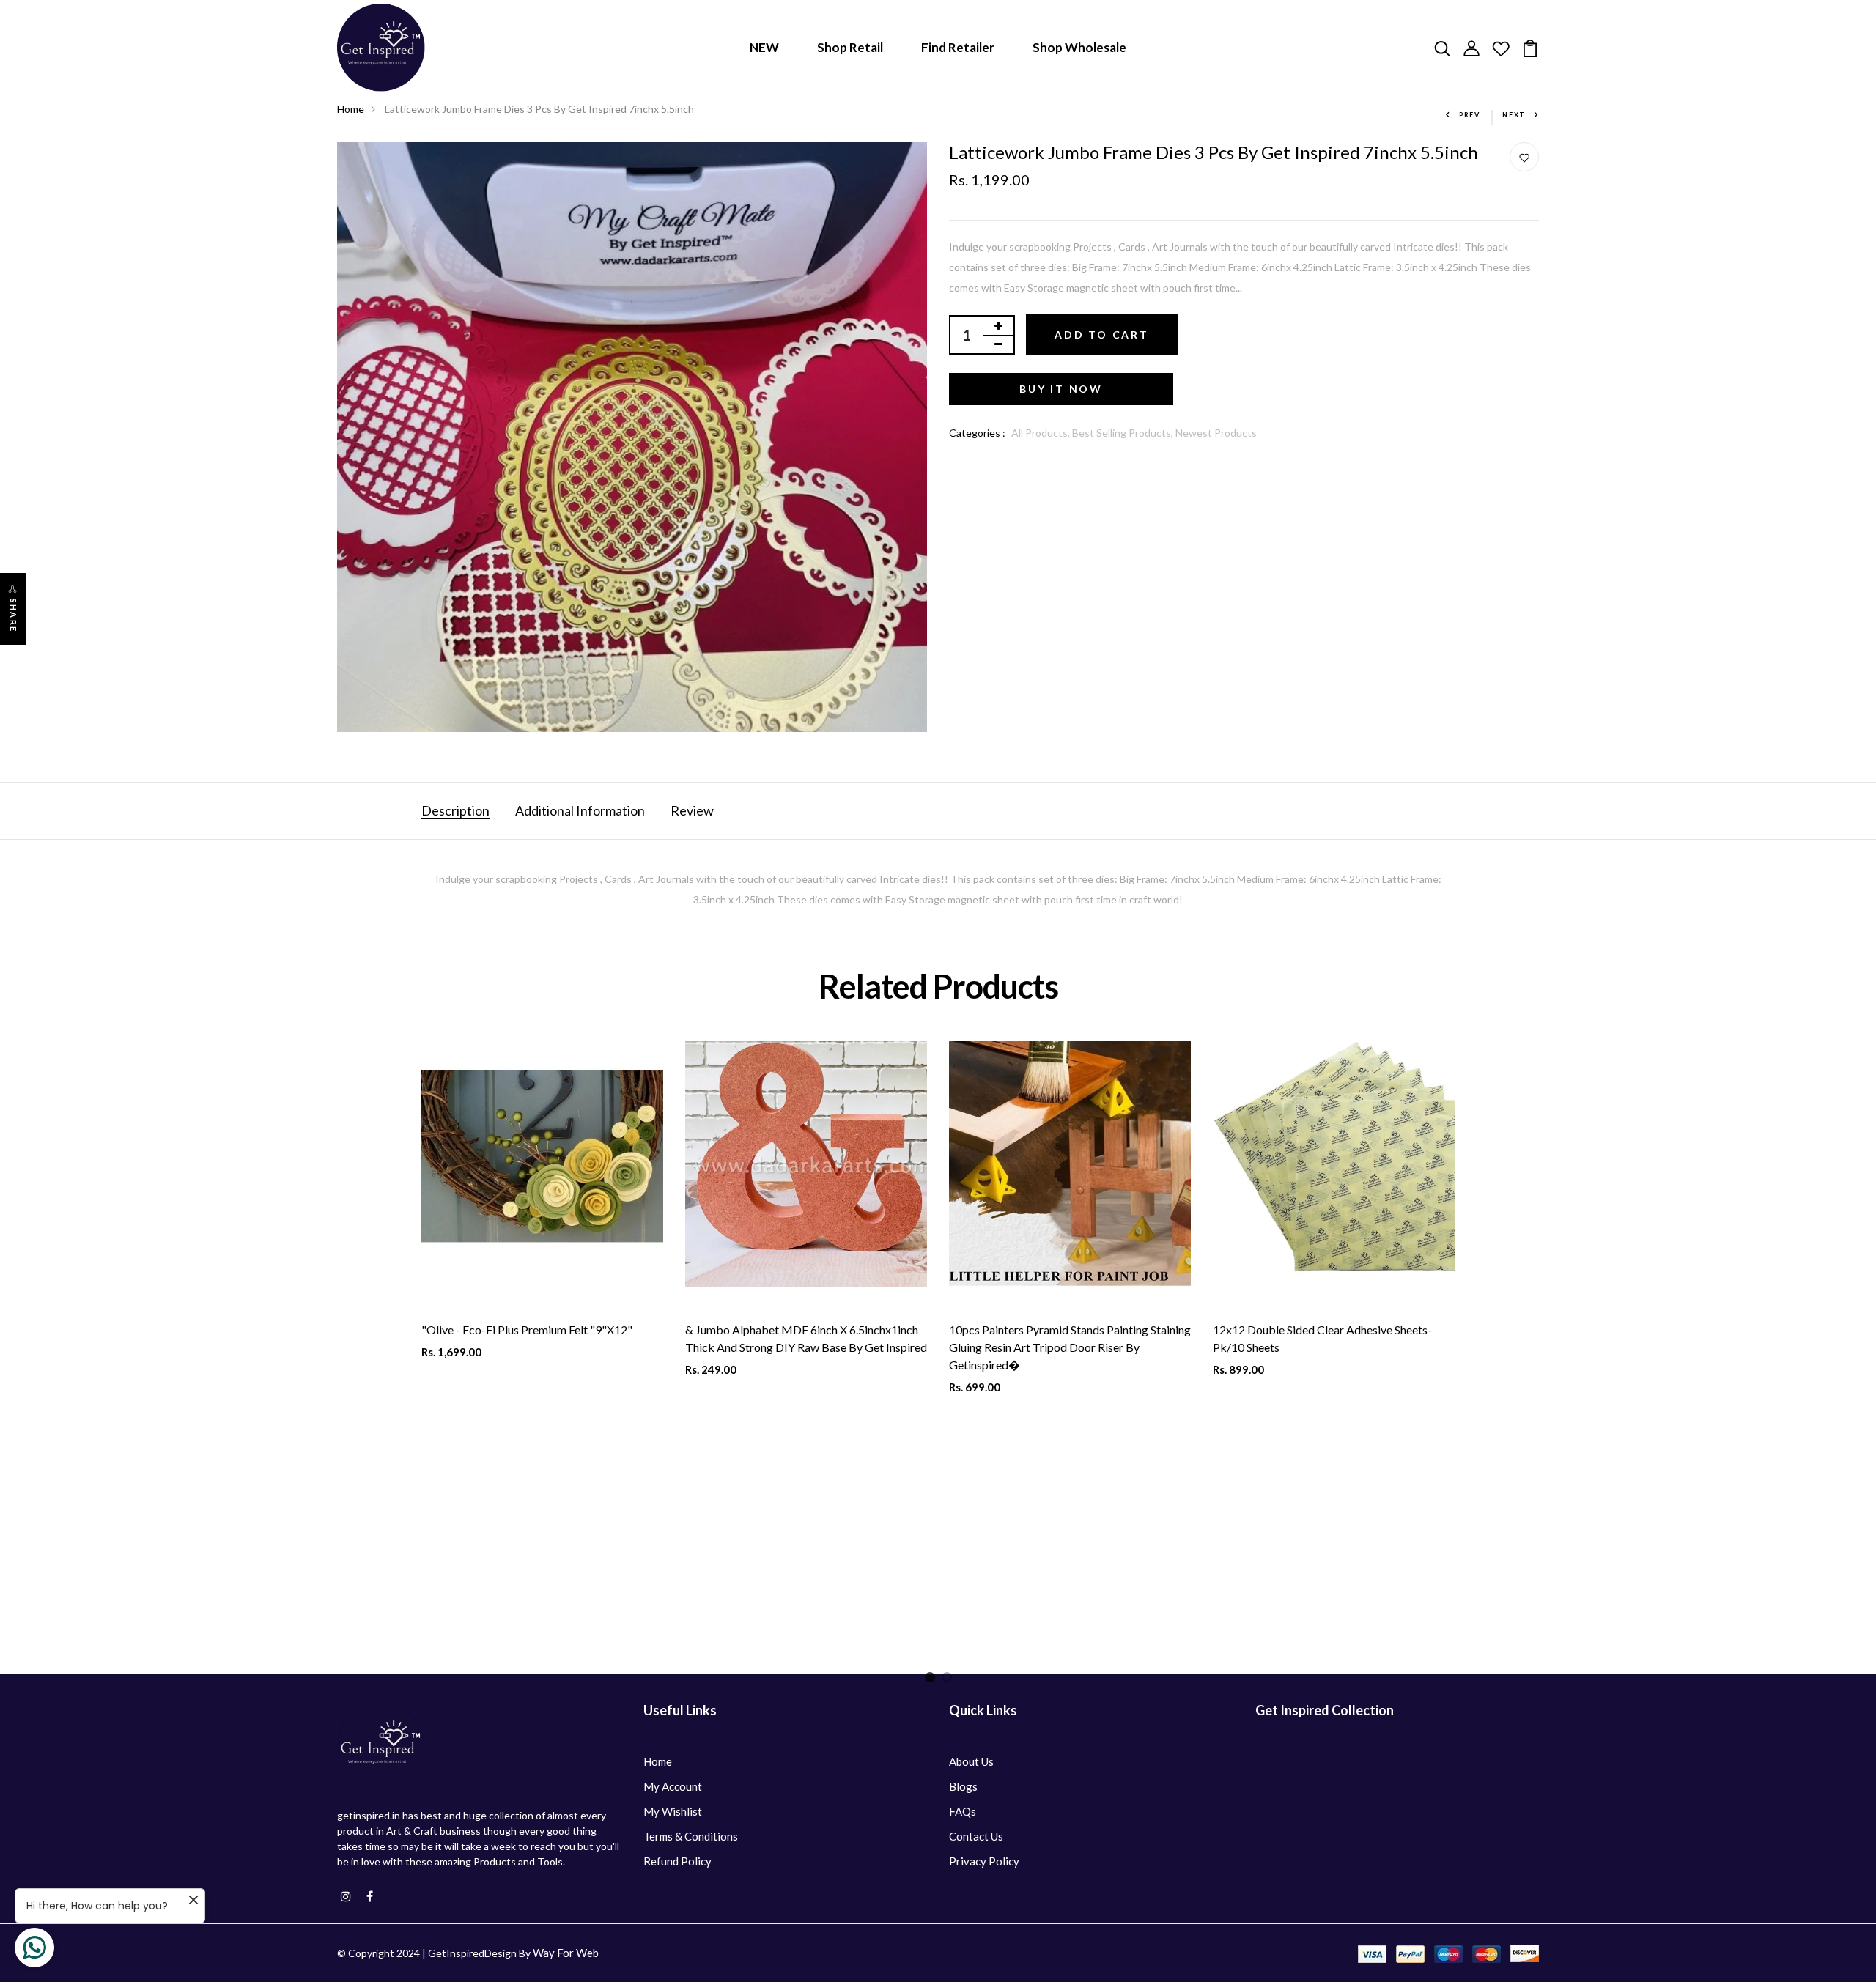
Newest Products (1216, 433)
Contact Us (976, 1836)
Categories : (977, 433)
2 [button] (949, 1680)
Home (351, 109)
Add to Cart (1102, 334)
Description (455, 810)
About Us (971, 1761)
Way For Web (566, 1953)
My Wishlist (673, 1811)
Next (1514, 115)
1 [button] (933, 1680)
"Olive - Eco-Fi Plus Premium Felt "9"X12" (527, 1330)
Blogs (963, 1786)
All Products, (1042, 433)
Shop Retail (850, 47)
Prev (1470, 115)
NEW (764, 47)
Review (692, 810)
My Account (673, 1786)
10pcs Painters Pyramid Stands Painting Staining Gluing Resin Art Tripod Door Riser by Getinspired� (1070, 1347)
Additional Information (580, 810)
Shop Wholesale (1079, 47)
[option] (542, 1332)
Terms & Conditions (691, 1836)
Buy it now (1061, 389)
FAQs (963, 1811)
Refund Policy (677, 1861)
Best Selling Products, (1124, 433)
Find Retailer (958, 47)
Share (14, 615)
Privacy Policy (984, 1861)
